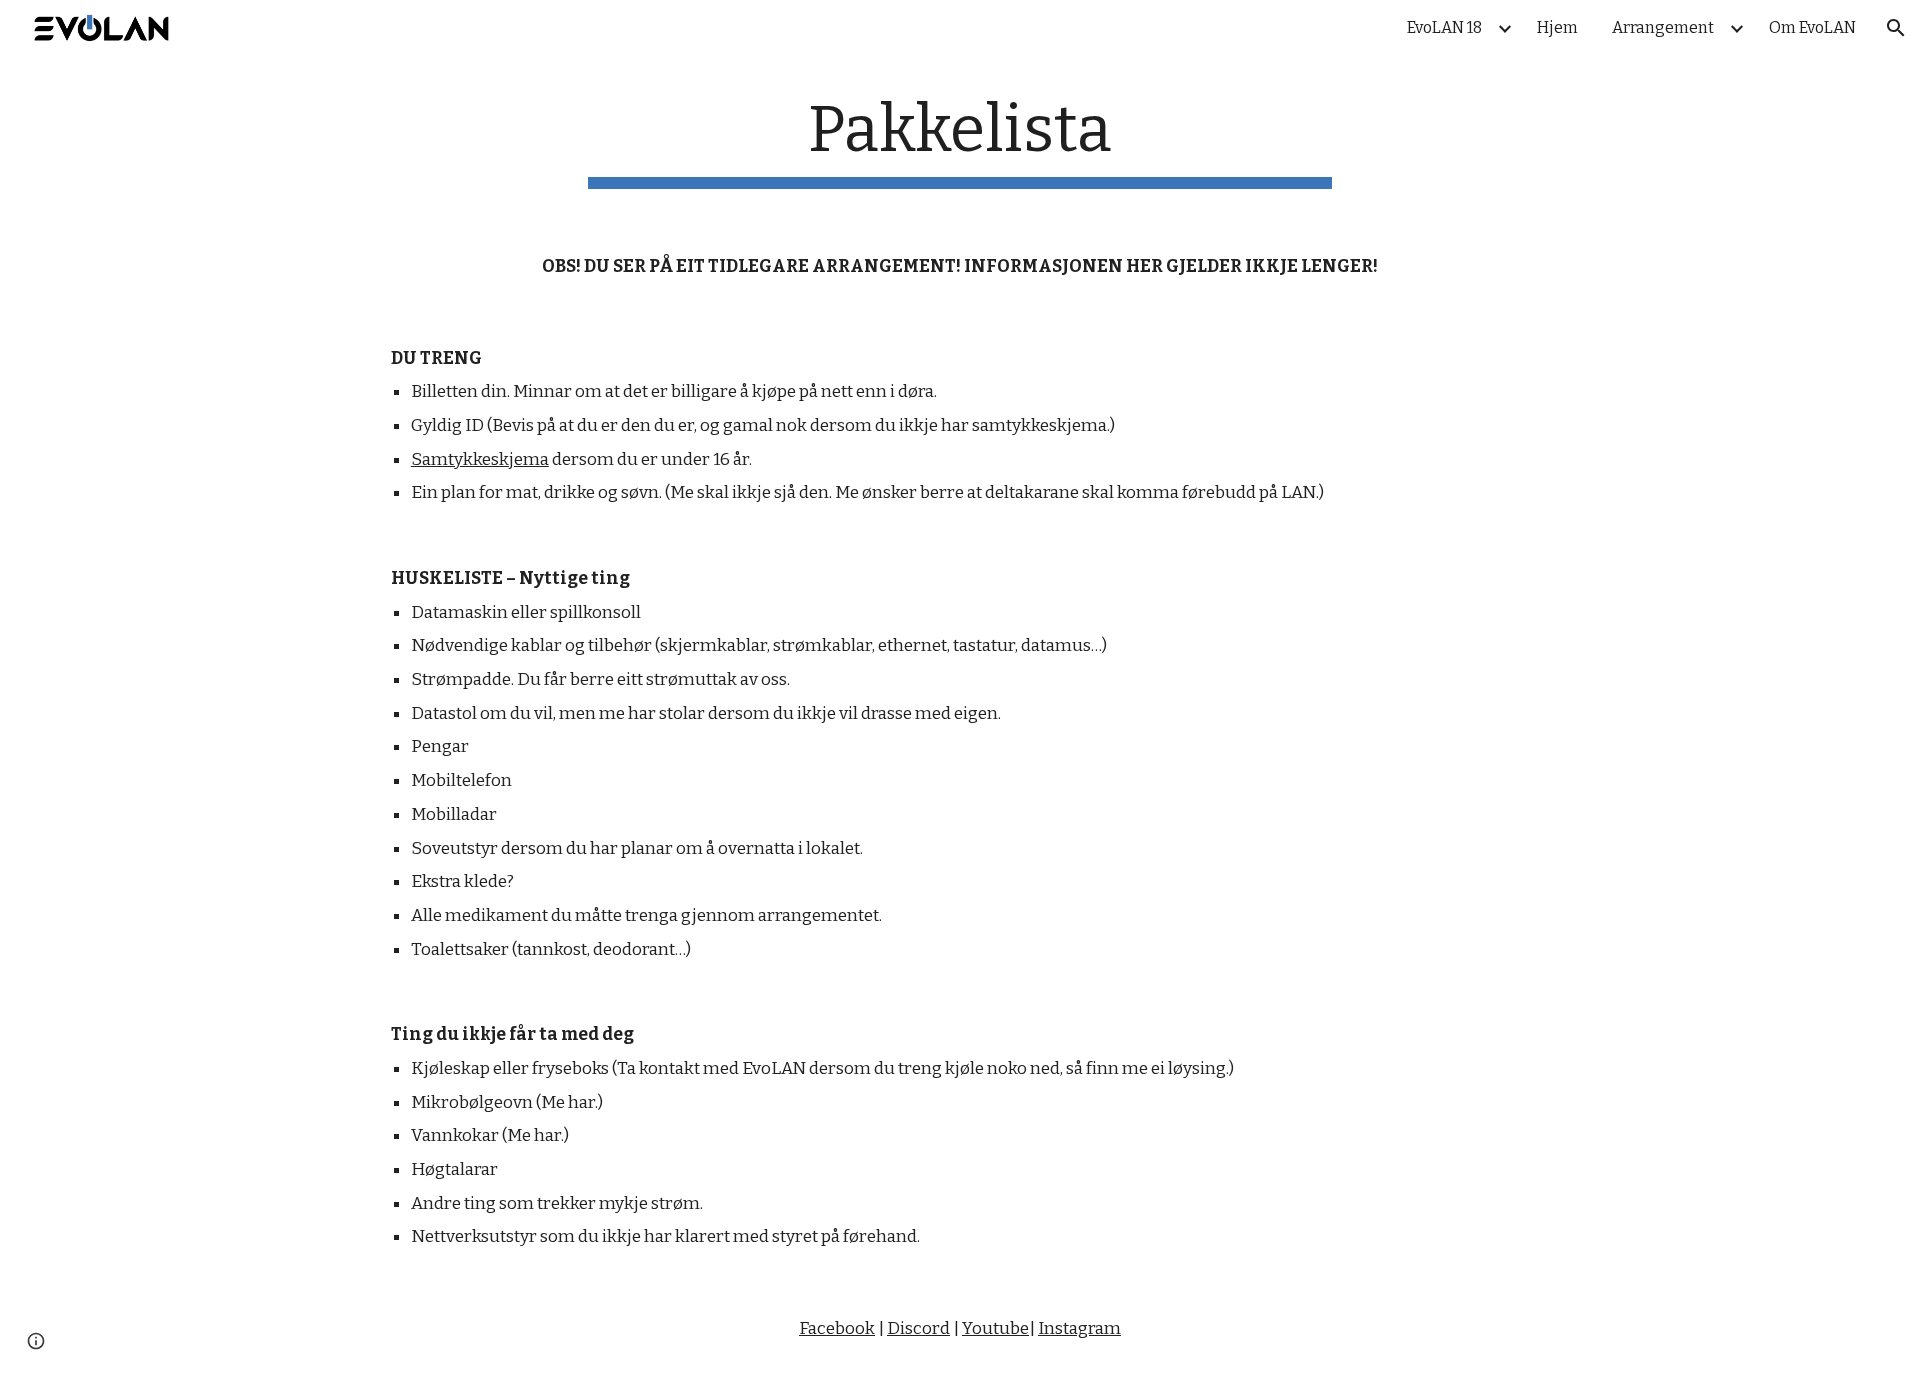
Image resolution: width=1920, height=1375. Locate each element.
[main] (960, 140)
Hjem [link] (1557, 27)
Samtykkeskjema (480, 459)
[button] (1896, 28)
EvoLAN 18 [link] (1444, 27)
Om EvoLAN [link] (1812, 27)
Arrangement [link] (1663, 27)
